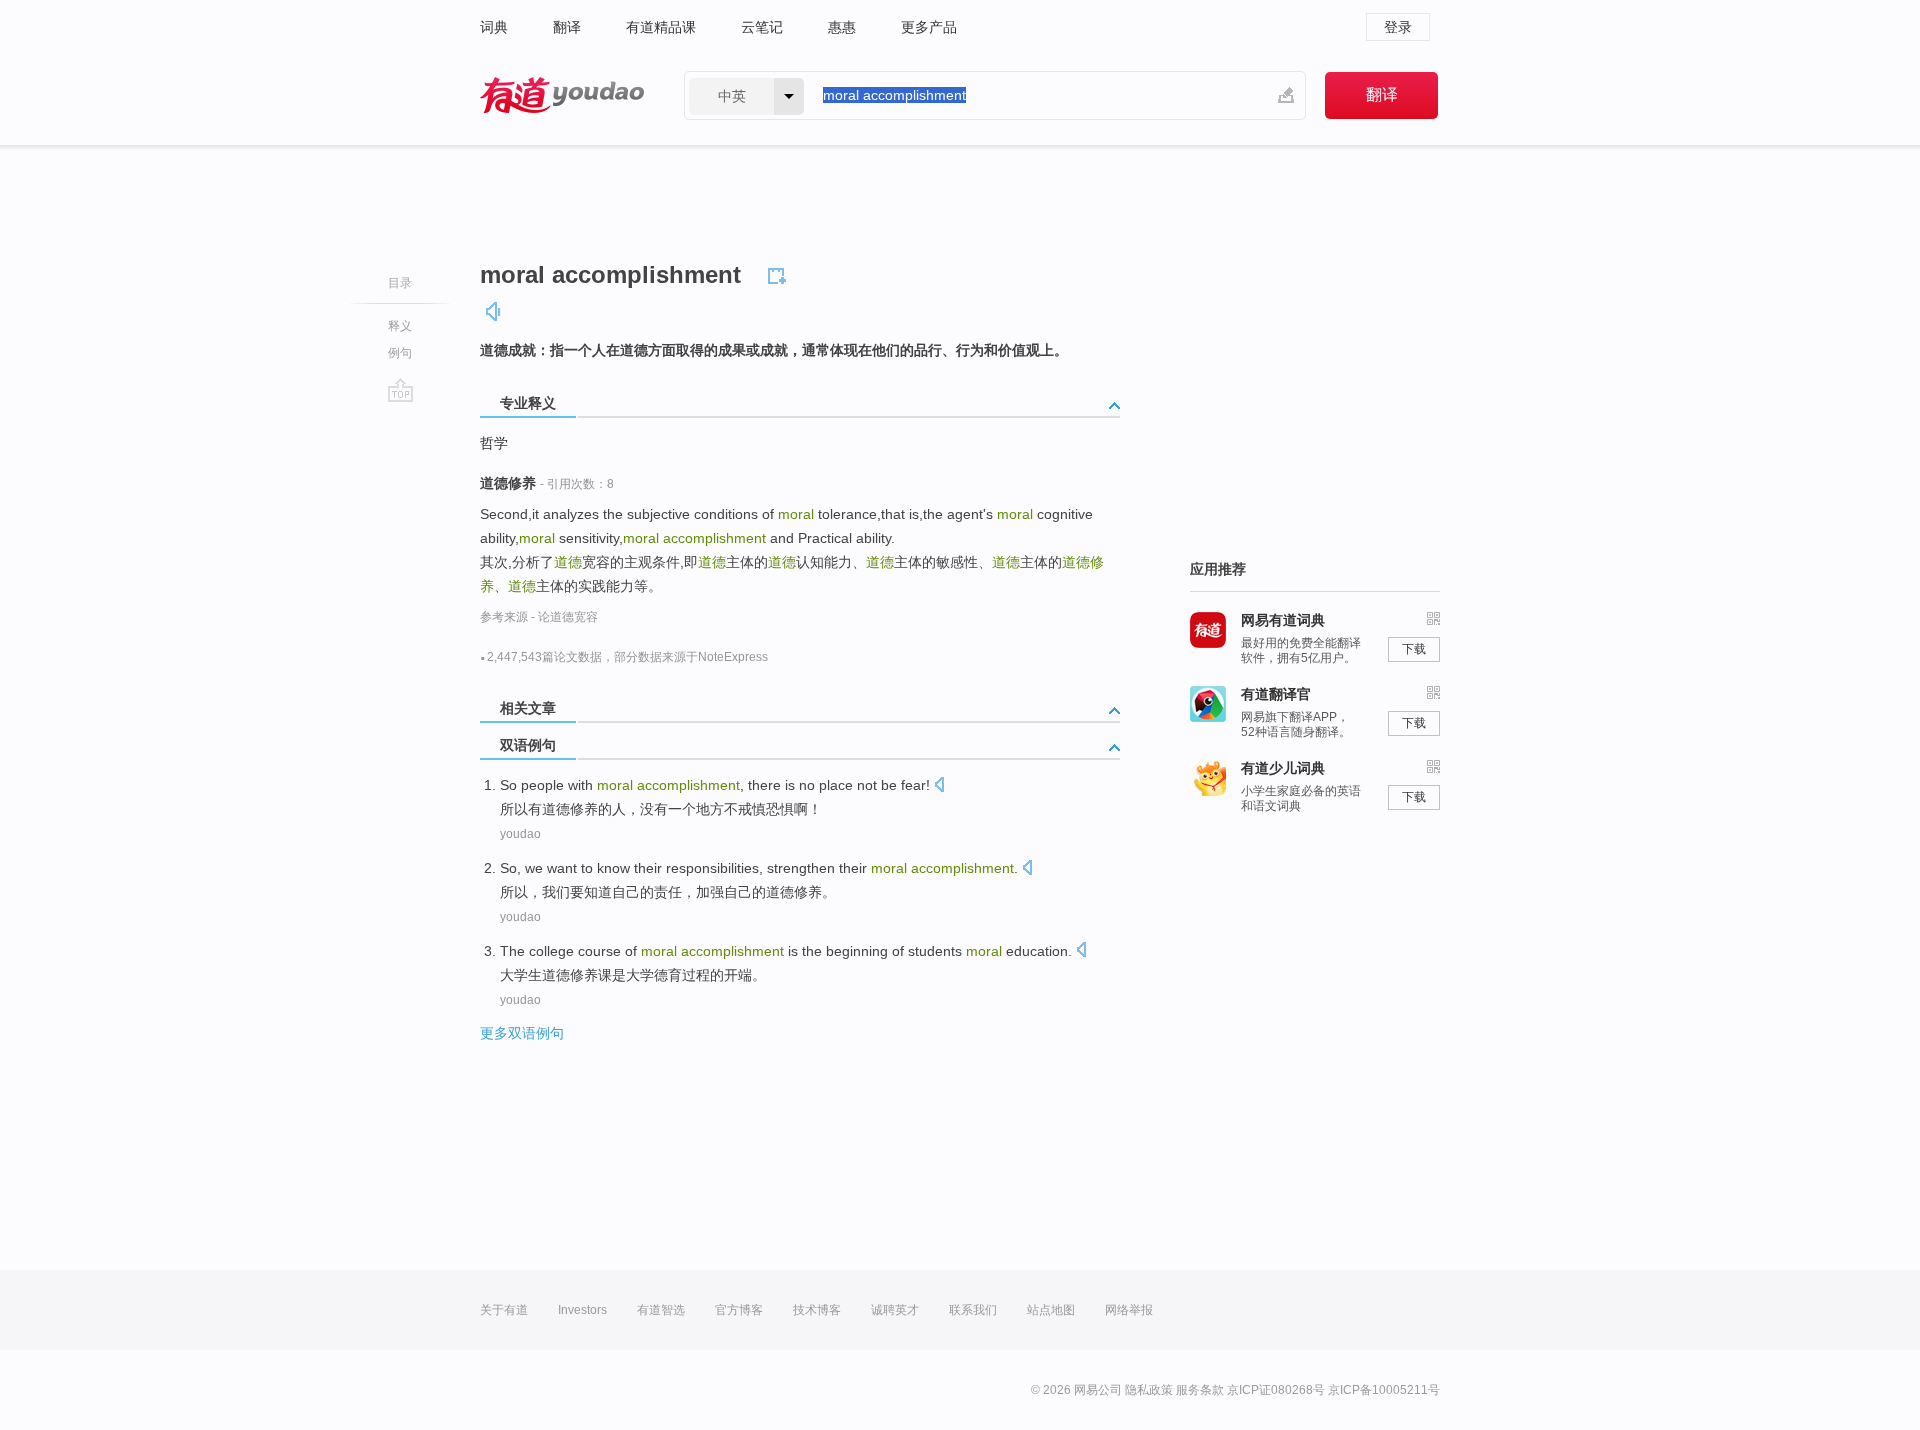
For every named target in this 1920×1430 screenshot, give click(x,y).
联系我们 (973, 1310)
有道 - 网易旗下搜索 (562, 95)
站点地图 (1051, 1310)
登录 (1398, 27)
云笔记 (762, 27)
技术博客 (817, 1310)
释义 (400, 326)
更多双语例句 (522, 1033)
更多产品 (929, 27)
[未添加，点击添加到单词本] (780, 273)
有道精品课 (661, 27)
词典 (494, 27)
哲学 (494, 443)
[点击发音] (939, 786)
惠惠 (842, 27)
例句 (400, 353)
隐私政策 (1149, 1390)
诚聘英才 (895, 1310)
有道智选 (661, 1310)
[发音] (494, 311)
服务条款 (1200, 1390)
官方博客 (739, 1310)
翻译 (567, 27)
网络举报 (1129, 1310)
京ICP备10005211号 (1384, 1390)
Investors (582, 1310)
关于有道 (504, 1310)
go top (400, 390)
